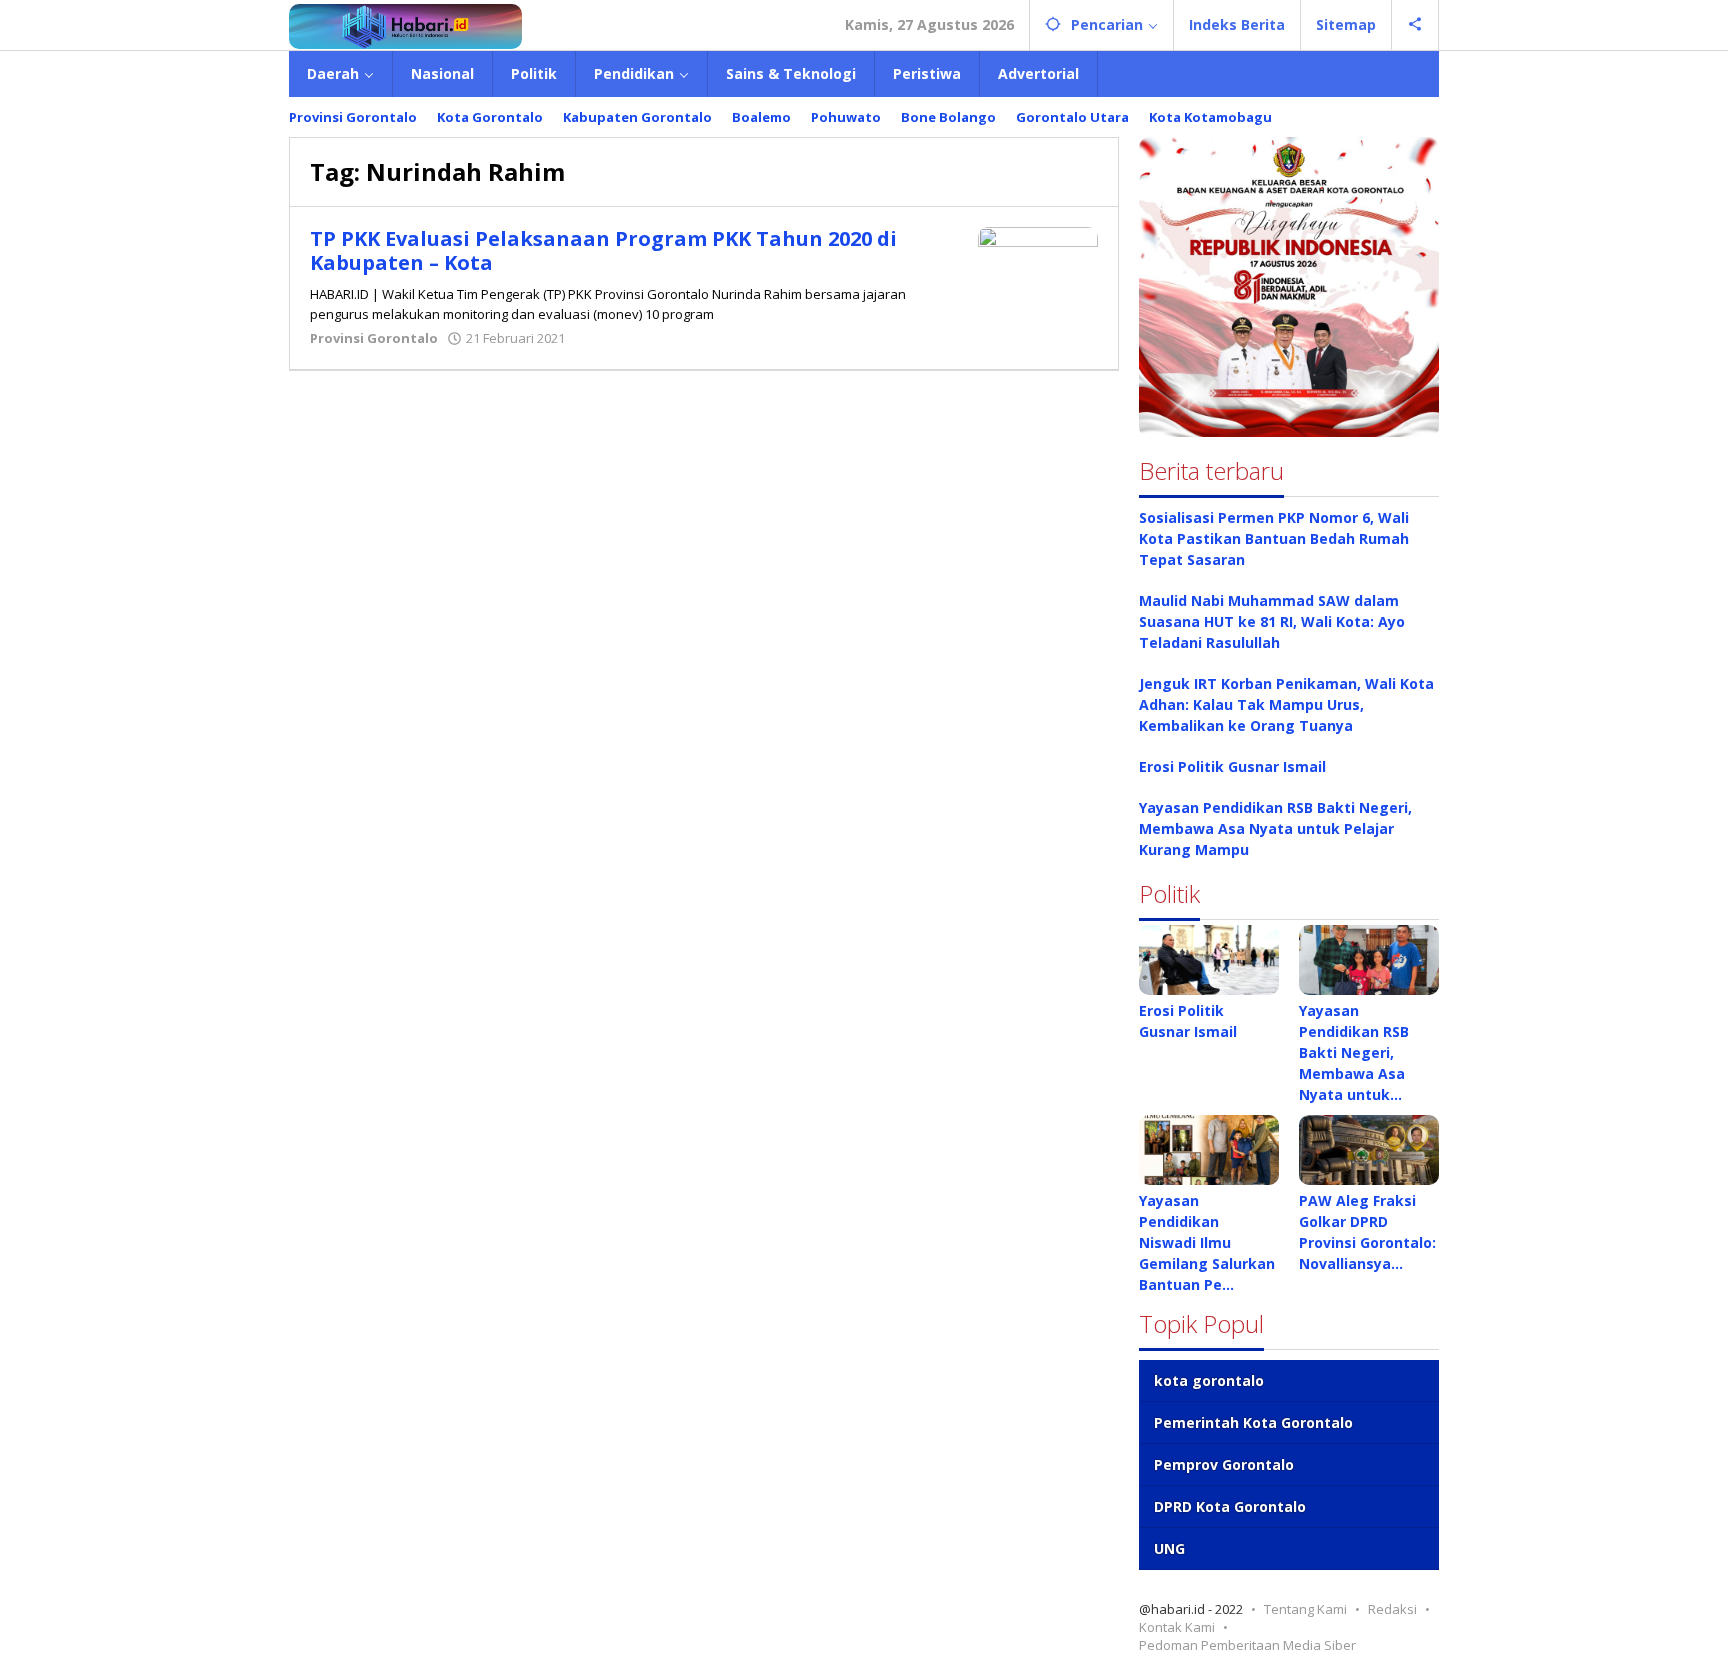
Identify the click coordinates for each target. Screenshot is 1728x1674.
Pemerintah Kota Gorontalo (1253, 1422)
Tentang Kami (1305, 1609)
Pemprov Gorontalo (1224, 1464)
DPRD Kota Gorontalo (1230, 1506)
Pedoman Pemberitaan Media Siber (1247, 1645)
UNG (1169, 1548)
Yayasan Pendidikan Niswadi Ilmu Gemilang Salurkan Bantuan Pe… (1207, 1242)
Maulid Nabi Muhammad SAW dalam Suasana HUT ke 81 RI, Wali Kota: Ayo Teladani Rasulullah (1272, 621)
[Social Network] (1415, 25)
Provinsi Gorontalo (374, 338)
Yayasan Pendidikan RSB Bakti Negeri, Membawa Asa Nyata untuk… (1354, 1052)
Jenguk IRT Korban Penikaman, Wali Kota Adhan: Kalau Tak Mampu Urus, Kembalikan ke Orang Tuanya (1286, 704)
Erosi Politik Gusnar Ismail (1232, 766)
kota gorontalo (1209, 1380)
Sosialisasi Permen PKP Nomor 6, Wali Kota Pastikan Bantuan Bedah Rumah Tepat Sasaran (1274, 538)
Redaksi (1392, 1609)
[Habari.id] (405, 24)
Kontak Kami (1177, 1627)
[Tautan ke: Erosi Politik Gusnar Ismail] (1209, 960)
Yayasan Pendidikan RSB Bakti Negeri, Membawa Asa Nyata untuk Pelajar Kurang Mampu (1275, 828)
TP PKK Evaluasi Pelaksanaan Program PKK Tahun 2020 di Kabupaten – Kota (603, 250)
